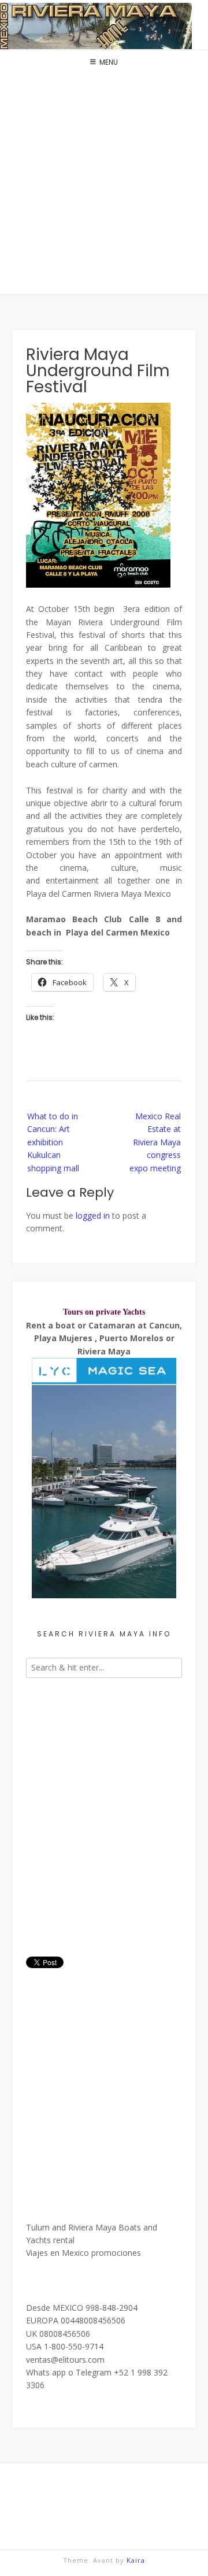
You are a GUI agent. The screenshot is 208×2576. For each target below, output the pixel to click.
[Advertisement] (104, 185)
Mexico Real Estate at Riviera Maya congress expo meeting (155, 1142)
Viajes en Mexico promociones (83, 2253)
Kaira (136, 2560)
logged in (93, 1215)
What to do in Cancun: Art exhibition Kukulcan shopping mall (53, 1142)
